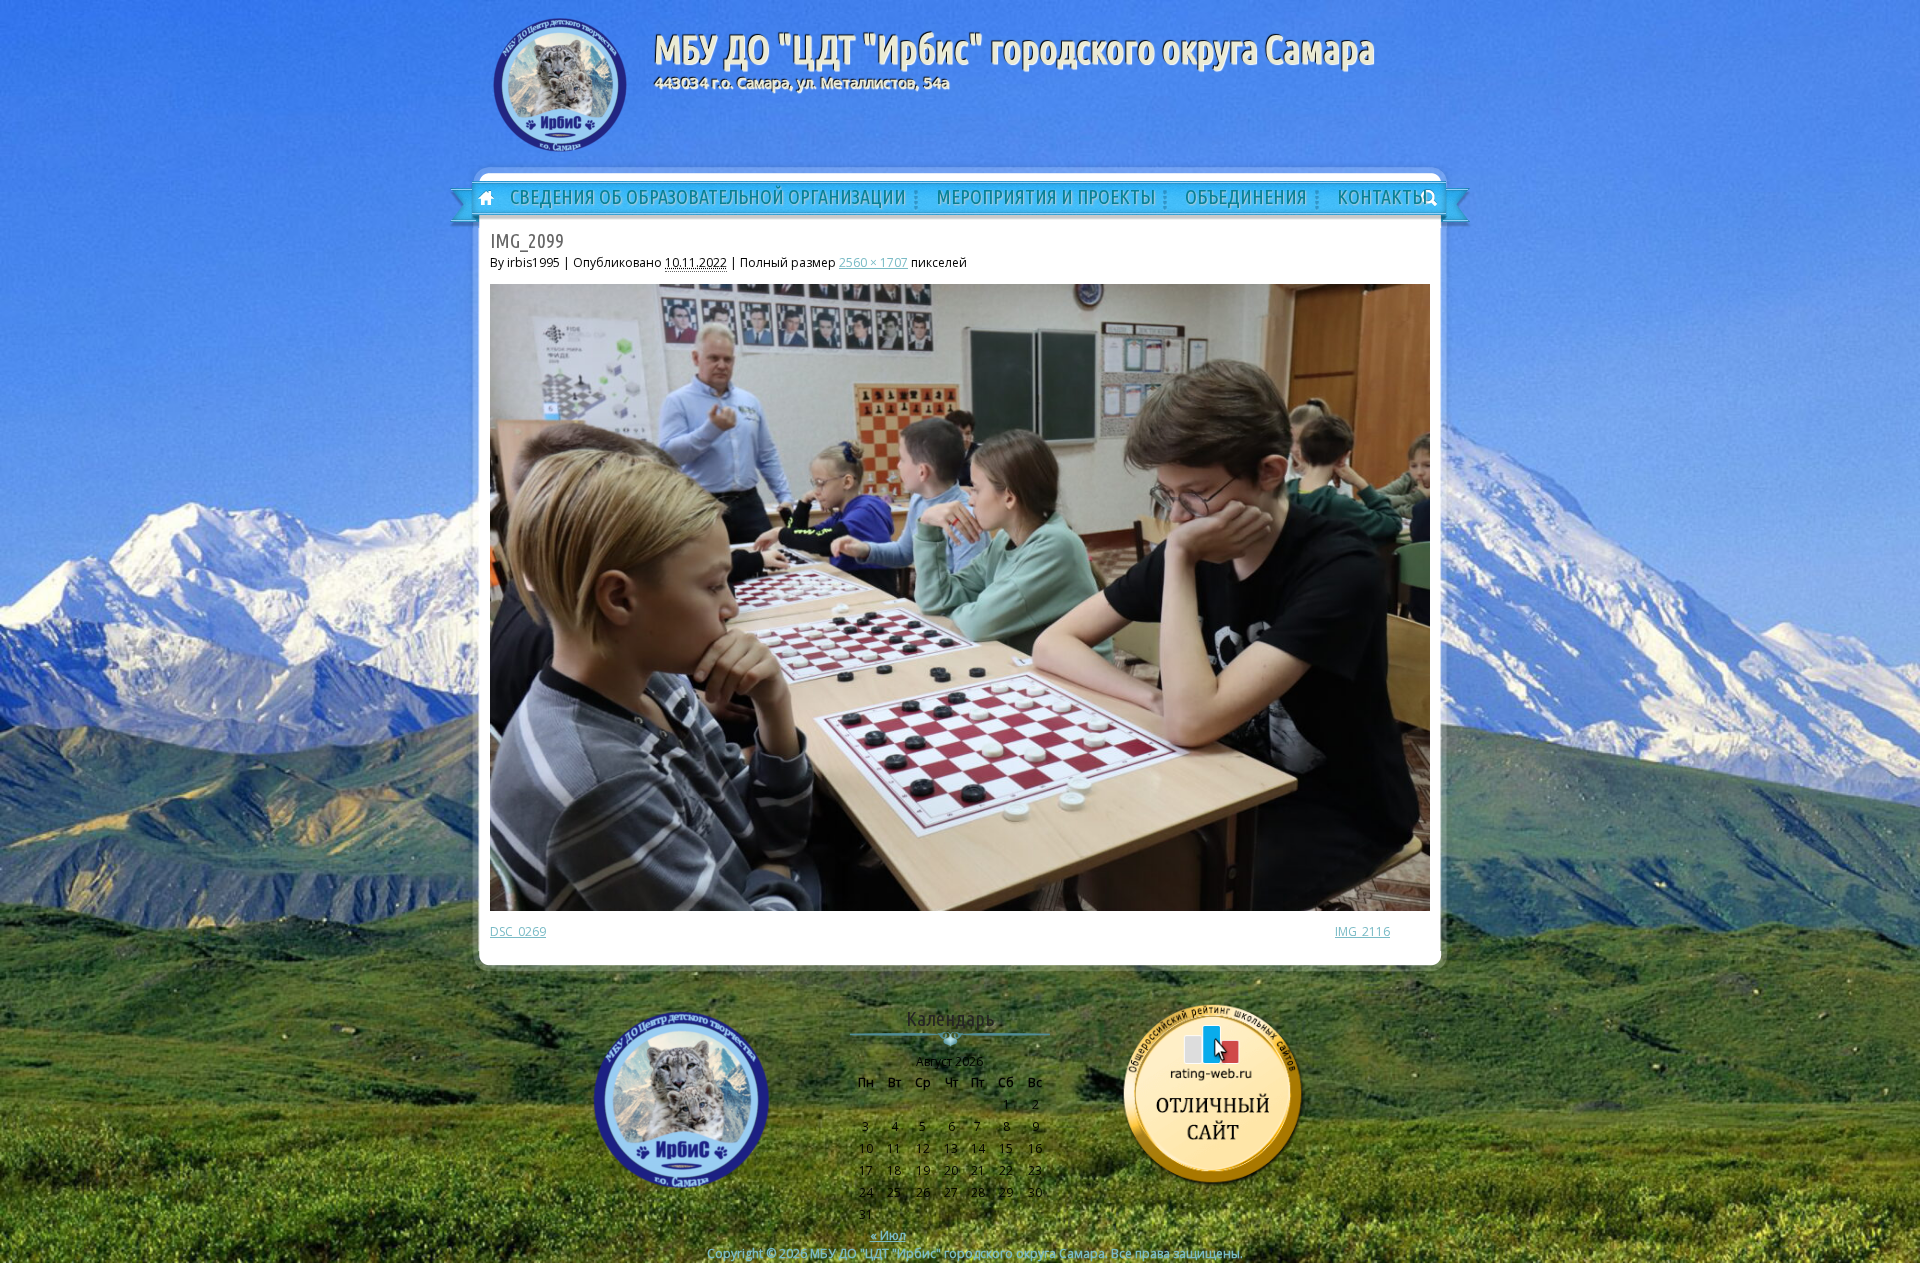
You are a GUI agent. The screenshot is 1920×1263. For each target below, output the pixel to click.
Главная (479, 199)
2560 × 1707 (873, 262)
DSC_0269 (518, 931)
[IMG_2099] (960, 906)
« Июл (888, 1235)
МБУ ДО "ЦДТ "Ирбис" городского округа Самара (1014, 49)
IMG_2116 (1362, 931)
